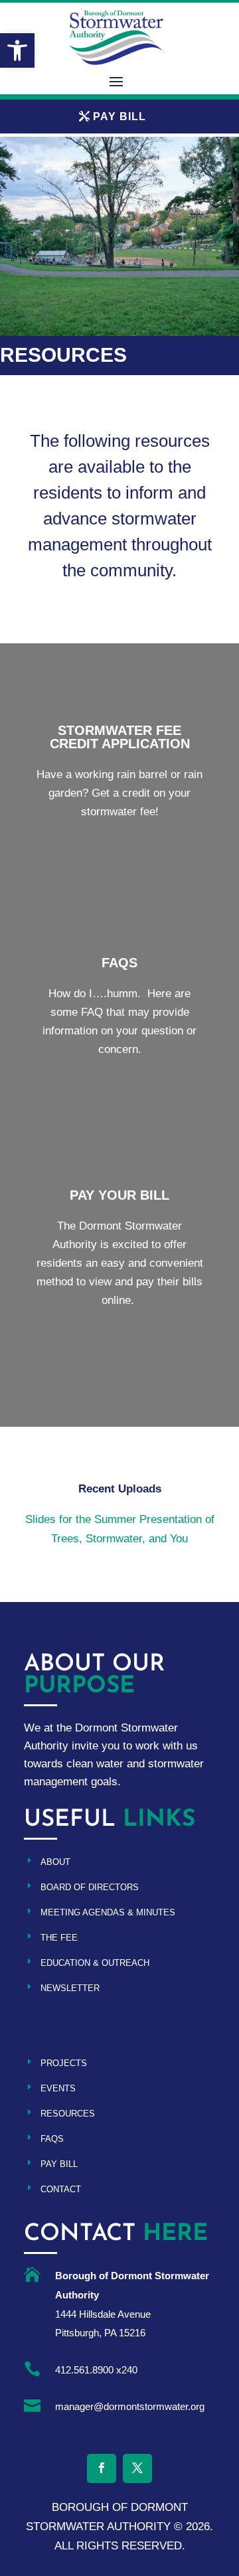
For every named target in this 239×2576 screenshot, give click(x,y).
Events (58, 2088)
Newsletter (70, 1988)
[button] (17, 50)
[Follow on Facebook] (102, 2468)
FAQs (52, 2139)
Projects (64, 2063)
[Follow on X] (137, 2468)
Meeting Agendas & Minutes (108, 1912)
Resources (68, 2114)
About (55, 1862)
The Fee (59, 1938)
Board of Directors (90, 1887)
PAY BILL (119, 117)
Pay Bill (59, 2164)
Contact (61, 2189)
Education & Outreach (95, 1963)
